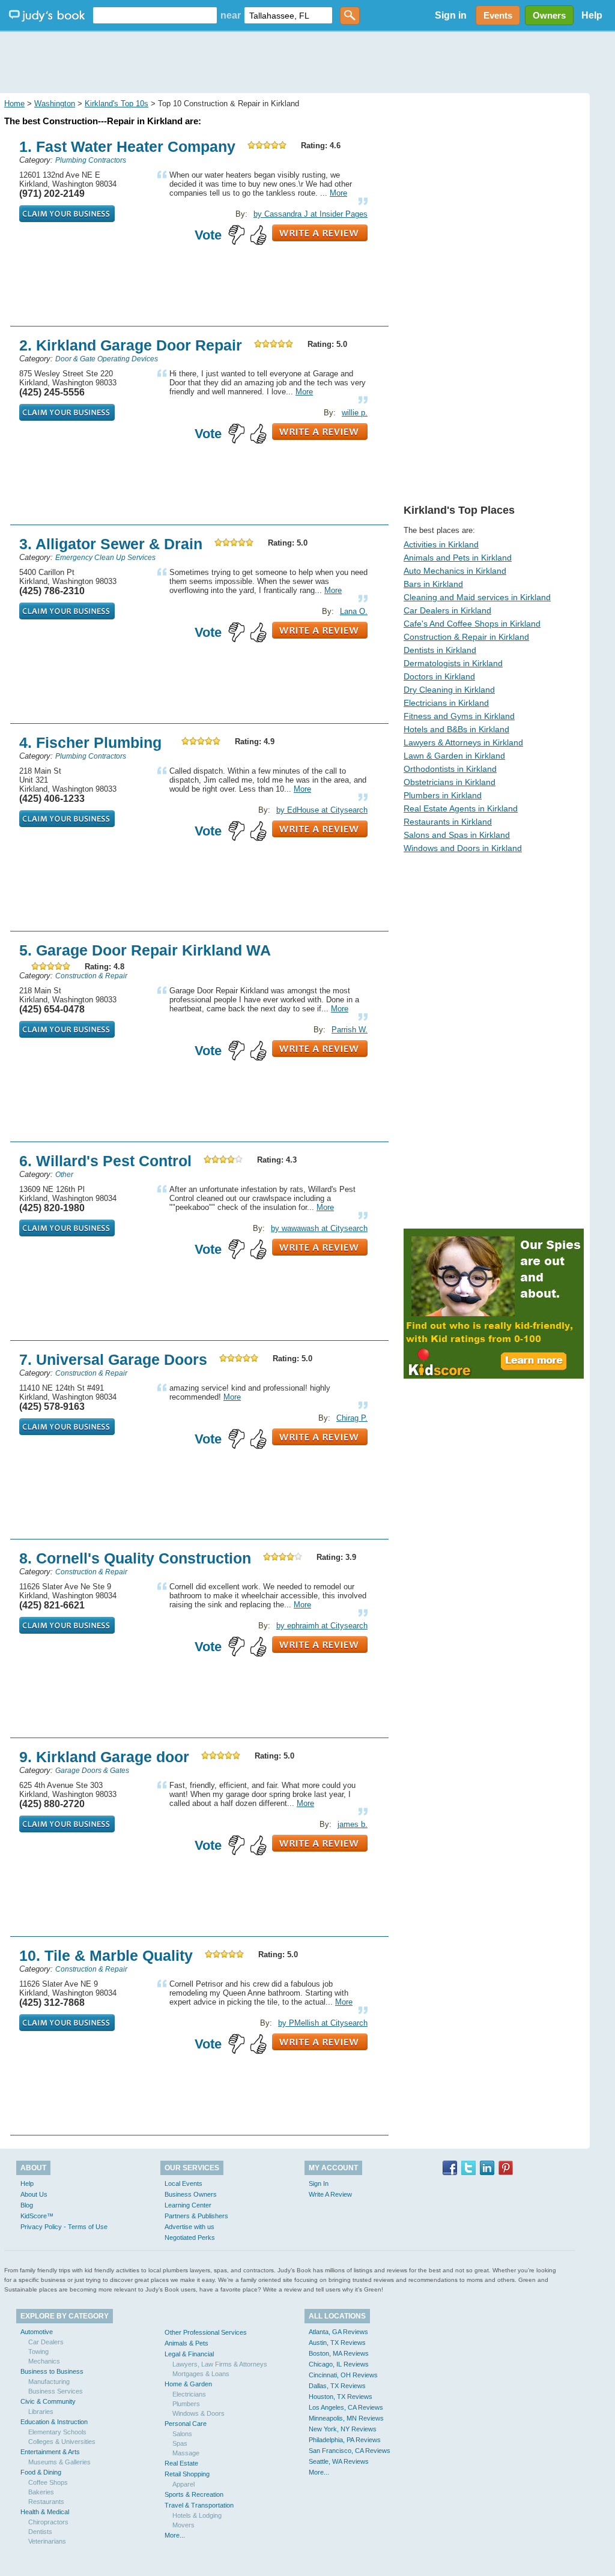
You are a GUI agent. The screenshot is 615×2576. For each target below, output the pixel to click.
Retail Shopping (187, 2474)
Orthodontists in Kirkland (450, 769)
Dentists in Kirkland (440, 650)
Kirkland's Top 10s (117, 104)
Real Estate (181, 2463)
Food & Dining (41, 2472)
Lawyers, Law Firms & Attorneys (220, 2364)
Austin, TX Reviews (337, 2343)
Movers (183, 2525)
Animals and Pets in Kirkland (458, 558)
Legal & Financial (189, 2354)
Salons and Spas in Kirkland (457, 835)
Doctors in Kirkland (439, 676)
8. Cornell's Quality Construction (135, 1558)
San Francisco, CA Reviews (350, 2451)
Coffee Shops (48, 2482)
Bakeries (41, 2492)
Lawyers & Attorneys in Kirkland (463, 742)
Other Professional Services (206, 2332)
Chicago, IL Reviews (339, 2364)
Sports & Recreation (194, 2494)
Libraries (41, 2412)
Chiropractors (48, 2522)
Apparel (183, 2484)
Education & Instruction (54, 2422)
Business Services (56, 2391)
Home (14, 104)
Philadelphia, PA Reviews (345, 2440)
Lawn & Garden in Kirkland (454, 756)
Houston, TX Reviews (341, 2397)
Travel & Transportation (199, 2505)
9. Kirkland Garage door (104, 1757)
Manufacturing (49, 2382)
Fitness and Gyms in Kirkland (459, 716)
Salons (182, 2434)
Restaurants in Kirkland (448, 822)
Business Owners (191, 2194)
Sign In (319, 2183)
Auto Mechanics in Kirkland (455, 571)
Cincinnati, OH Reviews (343, 2375)
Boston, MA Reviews (339, 2353)
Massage (186, 2453)
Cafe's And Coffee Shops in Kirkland (472, 624)
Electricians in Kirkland (446, 703)
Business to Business (52, 2371)
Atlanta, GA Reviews (338, 2332)
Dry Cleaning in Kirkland (449, 690)
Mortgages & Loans (201, 2374)
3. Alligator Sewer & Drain (111, 544)
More (338, 193)
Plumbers (186, 2404)
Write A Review (330, 2194)
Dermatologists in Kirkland (453, 663)
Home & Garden (188, 2384)
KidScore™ (37, 2216)
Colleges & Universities (62, 2442)
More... (175, 2535)
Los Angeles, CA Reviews (346, 2407)
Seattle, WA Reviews (339, 2461)
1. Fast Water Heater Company (127, 146)
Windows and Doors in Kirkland (463, 848)
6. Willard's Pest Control (105, 1161)
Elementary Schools (57, 2432)
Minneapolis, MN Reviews (346, 2418)
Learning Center (188, 2205)
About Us (34, 2194)
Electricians (189, 2394)
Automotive (37, 2332)
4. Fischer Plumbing (90, 742)
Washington (55, 104)
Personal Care (186, 2424)
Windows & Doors (198, 2413)
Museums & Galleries (59, 2462)
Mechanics (44, 2361)
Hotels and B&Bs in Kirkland (456, 729)
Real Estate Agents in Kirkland (461, 808)
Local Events (183, 2183)
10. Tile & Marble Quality (106, 1955)
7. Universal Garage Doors (113, 1359)
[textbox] (155, 15)
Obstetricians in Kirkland (450, 782)
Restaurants (46, 2502)
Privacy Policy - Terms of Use (64, 2227)
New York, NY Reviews (343, 2429)
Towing (38, 2352)
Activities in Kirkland (441, 544)
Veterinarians (47, 2541)
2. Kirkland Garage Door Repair (131, 345)
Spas (180, 2443)
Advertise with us (189, 2227)
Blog (27, 2205)
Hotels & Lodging (197, 2515)
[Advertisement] (307, 60)
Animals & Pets (186, 2343)
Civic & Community (48, 2401)
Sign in (451, 15)
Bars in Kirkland (433, 584)
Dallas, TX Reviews (337, 2386)
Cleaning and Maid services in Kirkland (477, 597)
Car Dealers (46, 2342)
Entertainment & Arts (50, 2452)
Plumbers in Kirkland (443, 795)
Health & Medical (45, 2512)
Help (592, 15)
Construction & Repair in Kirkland (466, 637)
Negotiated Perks (190, 2237)
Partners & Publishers (196, 2216)
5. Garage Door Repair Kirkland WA (145, 950)
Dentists (40, 2532)
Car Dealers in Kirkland (447, 610)
